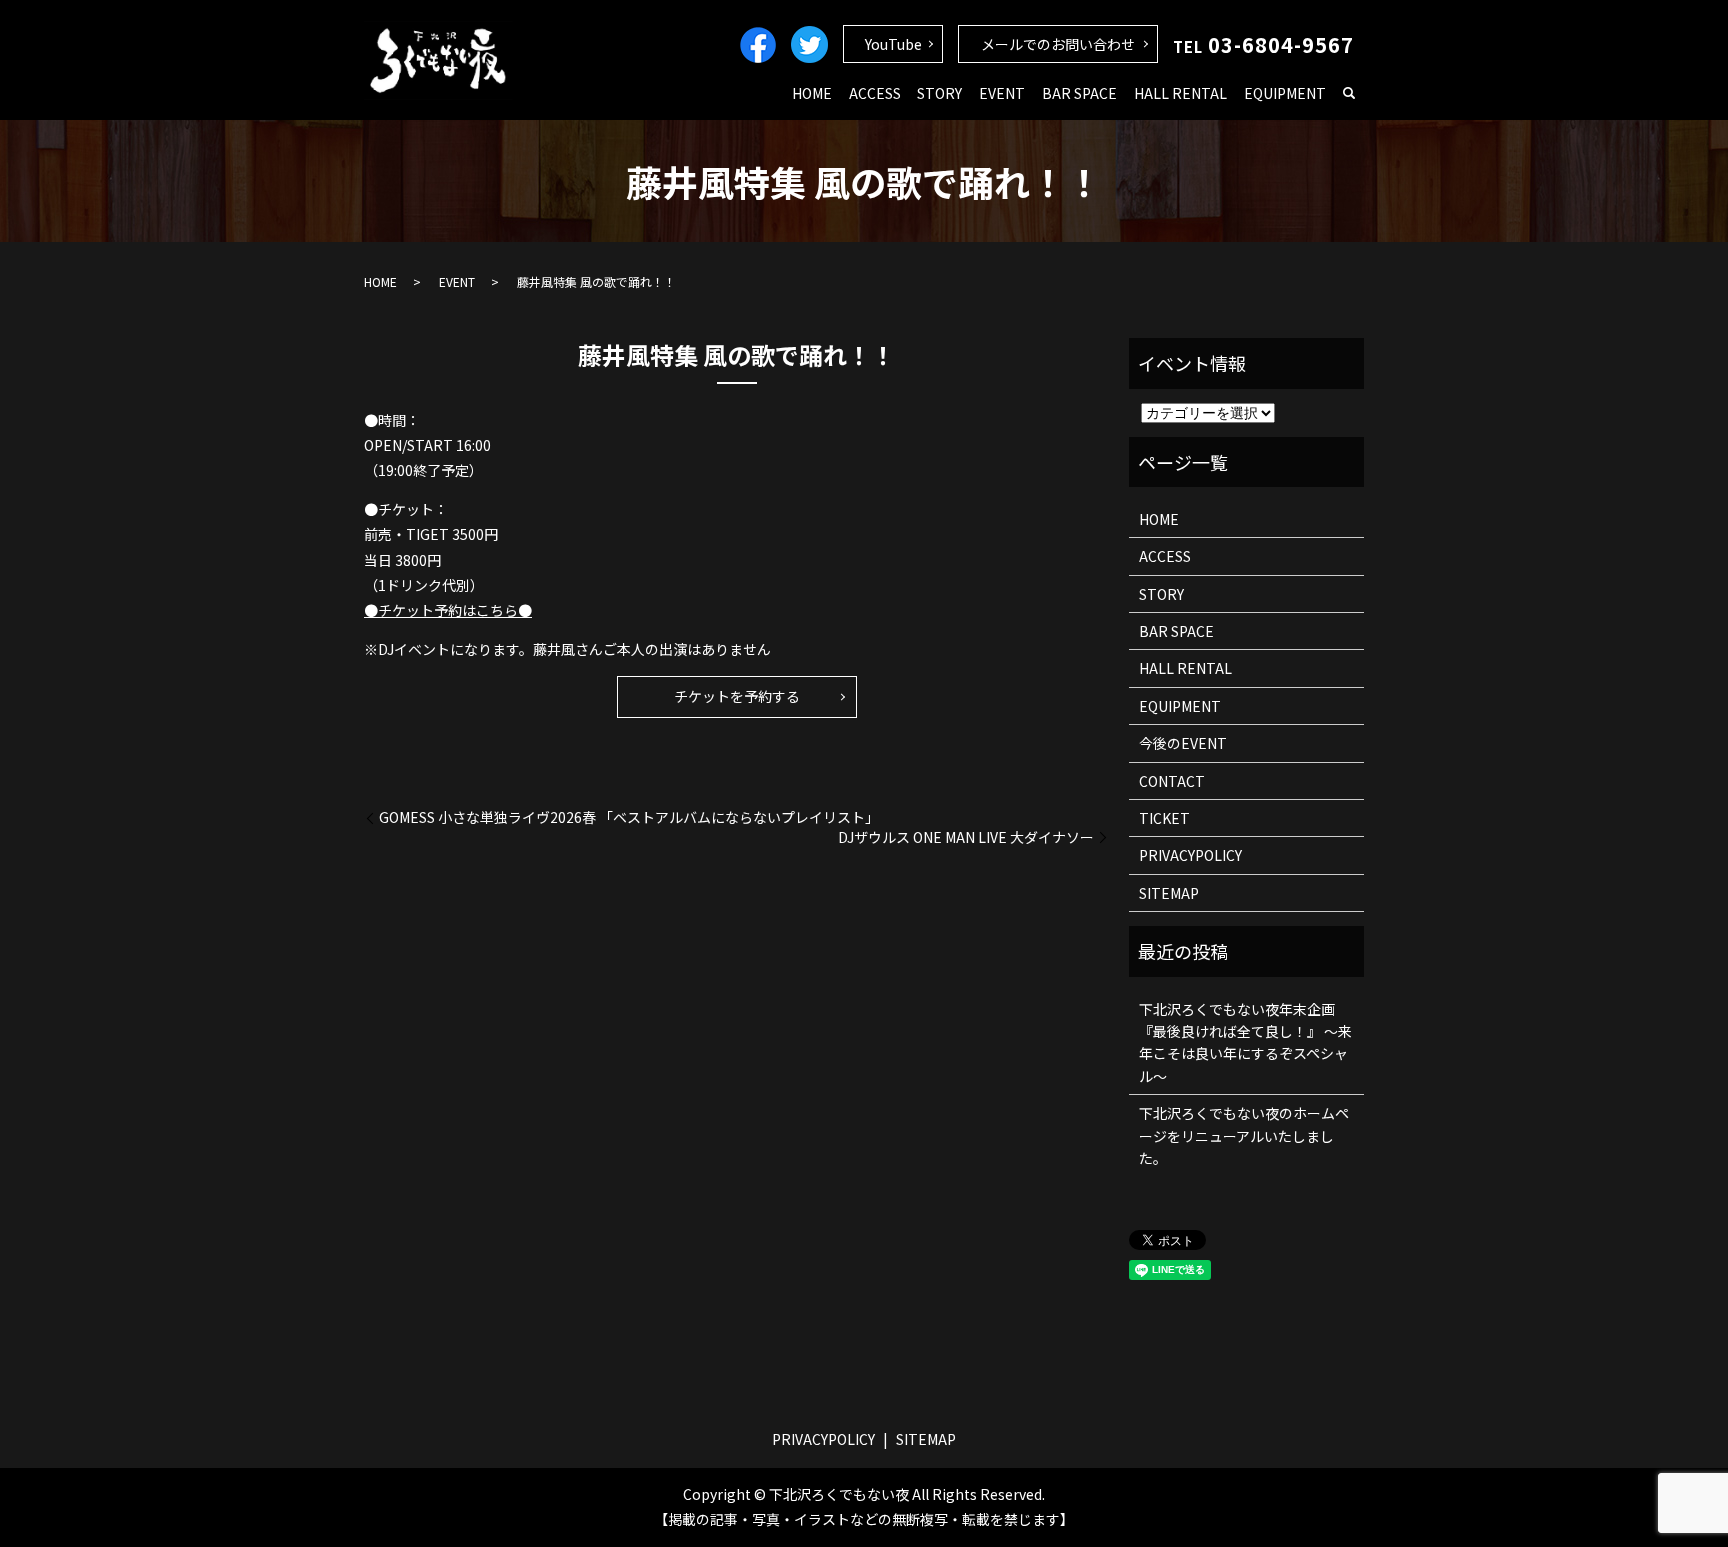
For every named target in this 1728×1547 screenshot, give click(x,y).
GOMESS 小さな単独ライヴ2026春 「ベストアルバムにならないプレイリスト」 (629, 817)
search (1349, 94)
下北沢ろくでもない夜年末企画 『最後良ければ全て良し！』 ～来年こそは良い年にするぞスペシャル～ (1245, 1042)
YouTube (893, 44)
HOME (812, 93)
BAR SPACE (1079, 93)
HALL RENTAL (1180, 93)
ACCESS (875, 93)
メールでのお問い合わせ (1058, 44)
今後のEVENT (1183, 743)
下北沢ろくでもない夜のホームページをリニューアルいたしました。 (1244, 1135)
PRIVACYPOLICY (1190, 855)
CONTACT (1172, 781)
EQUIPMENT (1285, 93)
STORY (939, 93)
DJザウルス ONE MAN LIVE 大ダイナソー (966, 837)
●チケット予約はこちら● (448, 610)
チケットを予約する (737, 696)
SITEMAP (1169, 893)
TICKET (1164, 818)
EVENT (1002, 93)
